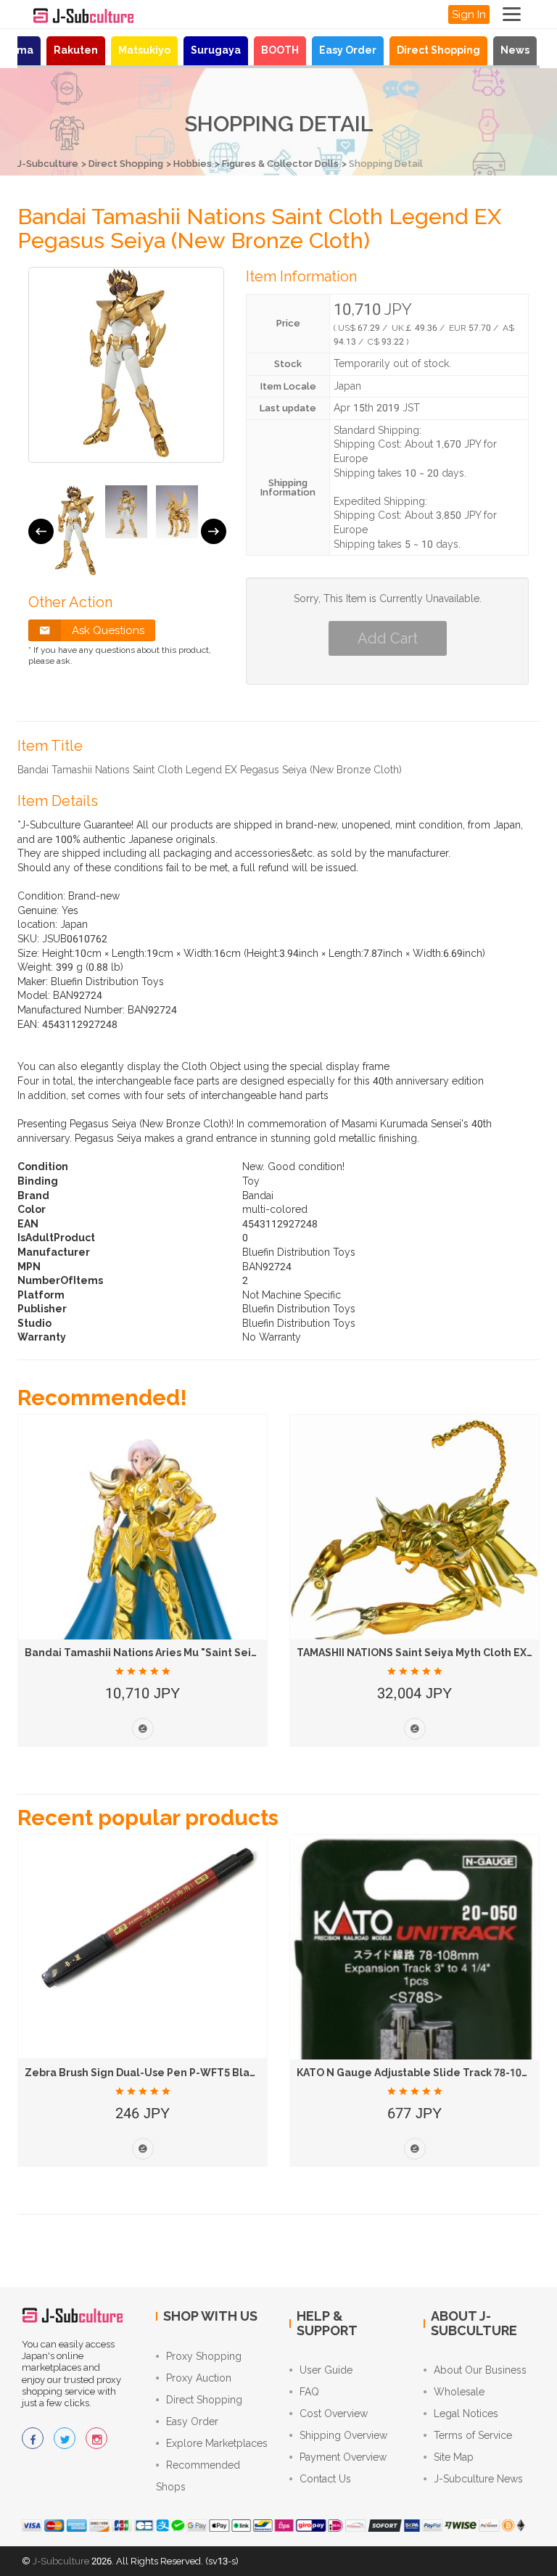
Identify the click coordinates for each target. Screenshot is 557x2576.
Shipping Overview (343, 2435)
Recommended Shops (198, 2476)
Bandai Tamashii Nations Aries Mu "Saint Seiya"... (150, 1653)
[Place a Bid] (143, 1729)
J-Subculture (48, 164)
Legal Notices (466, 2414)
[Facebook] (33, 2438)
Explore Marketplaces (217, 2443)
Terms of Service (473, 2435)
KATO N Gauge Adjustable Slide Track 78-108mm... (426, 2073)
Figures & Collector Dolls (280, 164)
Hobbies (193, 164)
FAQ (309, 2392)
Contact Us (325, 2479)
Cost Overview (334, 2414)
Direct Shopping (438, 50)
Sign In (469, 15)
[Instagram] (96, 2438)
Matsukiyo (144, 50)
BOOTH (280, 50)
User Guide (326, 2370)
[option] (75, 531)
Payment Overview (343, 2457)
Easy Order (348, 50)
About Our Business (480, 2370)
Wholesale (459, 2392)
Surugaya (216, 50)
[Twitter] (65, 2438)
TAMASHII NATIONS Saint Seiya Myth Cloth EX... (416, 1653)
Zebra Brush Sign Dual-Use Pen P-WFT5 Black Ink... (156, 2073)
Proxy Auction (199, 2378)
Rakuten (76, 50)
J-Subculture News (478, 2479)
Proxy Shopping (204, 2356)
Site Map (454, 2457)
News (515, 50)
